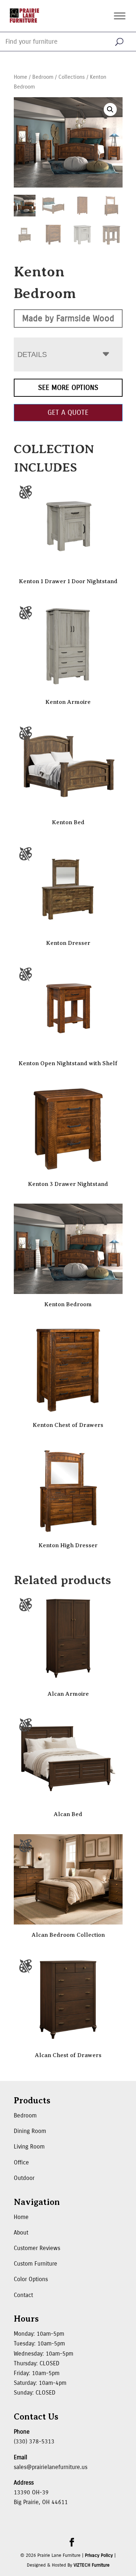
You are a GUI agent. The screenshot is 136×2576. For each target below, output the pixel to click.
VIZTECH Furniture (92, 2565)
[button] (110, 109)
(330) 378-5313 (34, 2441)
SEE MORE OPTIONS (68, 388)
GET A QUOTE (68, 412)
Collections (72, 77)
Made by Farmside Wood (68, 318)
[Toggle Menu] (120, 16)
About (21, 2233)
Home (20, 77)
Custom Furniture (36, 2264)
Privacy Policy (99, 2555)
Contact (23, 2295)
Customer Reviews (37, 2248)
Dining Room (30, 2131)
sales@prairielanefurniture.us (51, 2467)
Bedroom (43, 77)
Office (21, 2162)
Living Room (29, 2147)
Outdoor (24, 2178)
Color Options (31, 2279)
